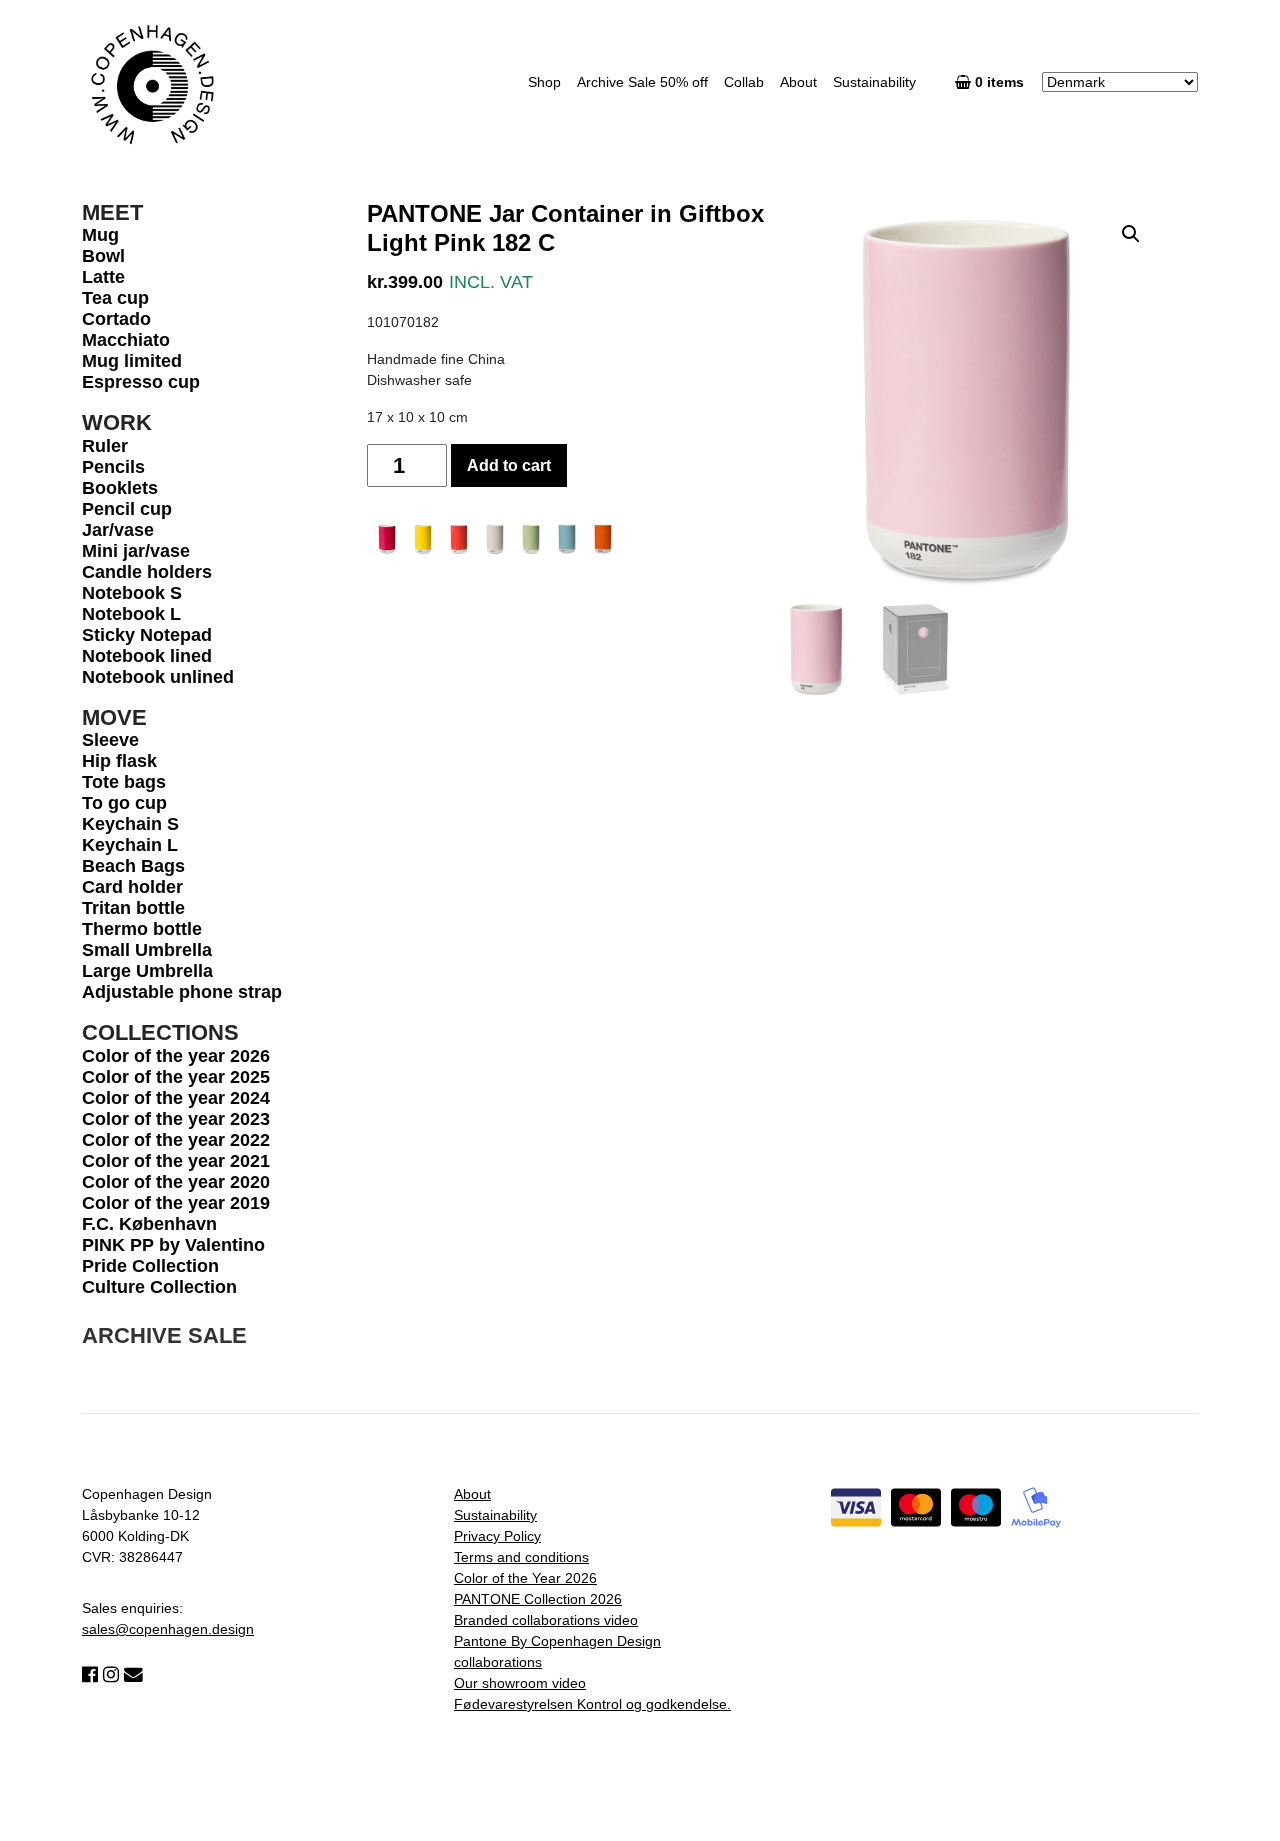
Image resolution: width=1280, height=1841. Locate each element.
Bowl (103, 256)
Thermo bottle (142, 929)
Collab (744, 82)
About (798, 82)
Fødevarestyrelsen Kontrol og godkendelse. (592, 1704)
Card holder (132, 887)
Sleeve (110, 740)
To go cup (124, 803)
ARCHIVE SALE (164, 1335)
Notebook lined (147, 656)
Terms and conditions (521, 1557)
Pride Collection (150, 1266)
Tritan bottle (133, 908)
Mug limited (132, 361)
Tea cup (115, 298)
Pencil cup (127, 509)
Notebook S (132, 593)
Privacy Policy (497, 1536)
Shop (544, 82)
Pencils (113, 467)
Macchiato (126, 340)
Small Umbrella (147, 950)
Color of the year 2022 (176, 1140)
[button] (1131, 234)
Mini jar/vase (136, 551)
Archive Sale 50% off (642, 82)
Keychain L (130, 845)
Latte (103, 277)
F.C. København (149, 1224)
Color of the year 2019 (176, 1203)
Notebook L (131, 614)
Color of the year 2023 (176, 1119)
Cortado (116, 319)
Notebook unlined (158, 677)
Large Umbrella (147, 971)
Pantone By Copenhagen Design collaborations (557, 1651)
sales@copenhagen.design (168, 1629)
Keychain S (130, 824)
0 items (1001, 82)
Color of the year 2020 (176, 1182)
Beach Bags (133, 866)
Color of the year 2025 (176, 1077)
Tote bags (124, 782)
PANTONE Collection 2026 (538, 1599)
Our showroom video (520, 1683)
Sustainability (874, 82)
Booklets (120, 488)
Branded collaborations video (546, 1620)
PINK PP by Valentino (173, 1245)
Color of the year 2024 (176, 1098)
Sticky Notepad (147, 635)
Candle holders (147, 572)
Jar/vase (118, 530)
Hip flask (119, 761)
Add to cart (509, 465)
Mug (100, 235)
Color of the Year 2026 (525, 1578)
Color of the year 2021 (176, 1161)
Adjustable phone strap (182, 992)
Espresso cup (141, 382)
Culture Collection (159, 1287)
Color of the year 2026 (176, 1056)
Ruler (105, 446)
